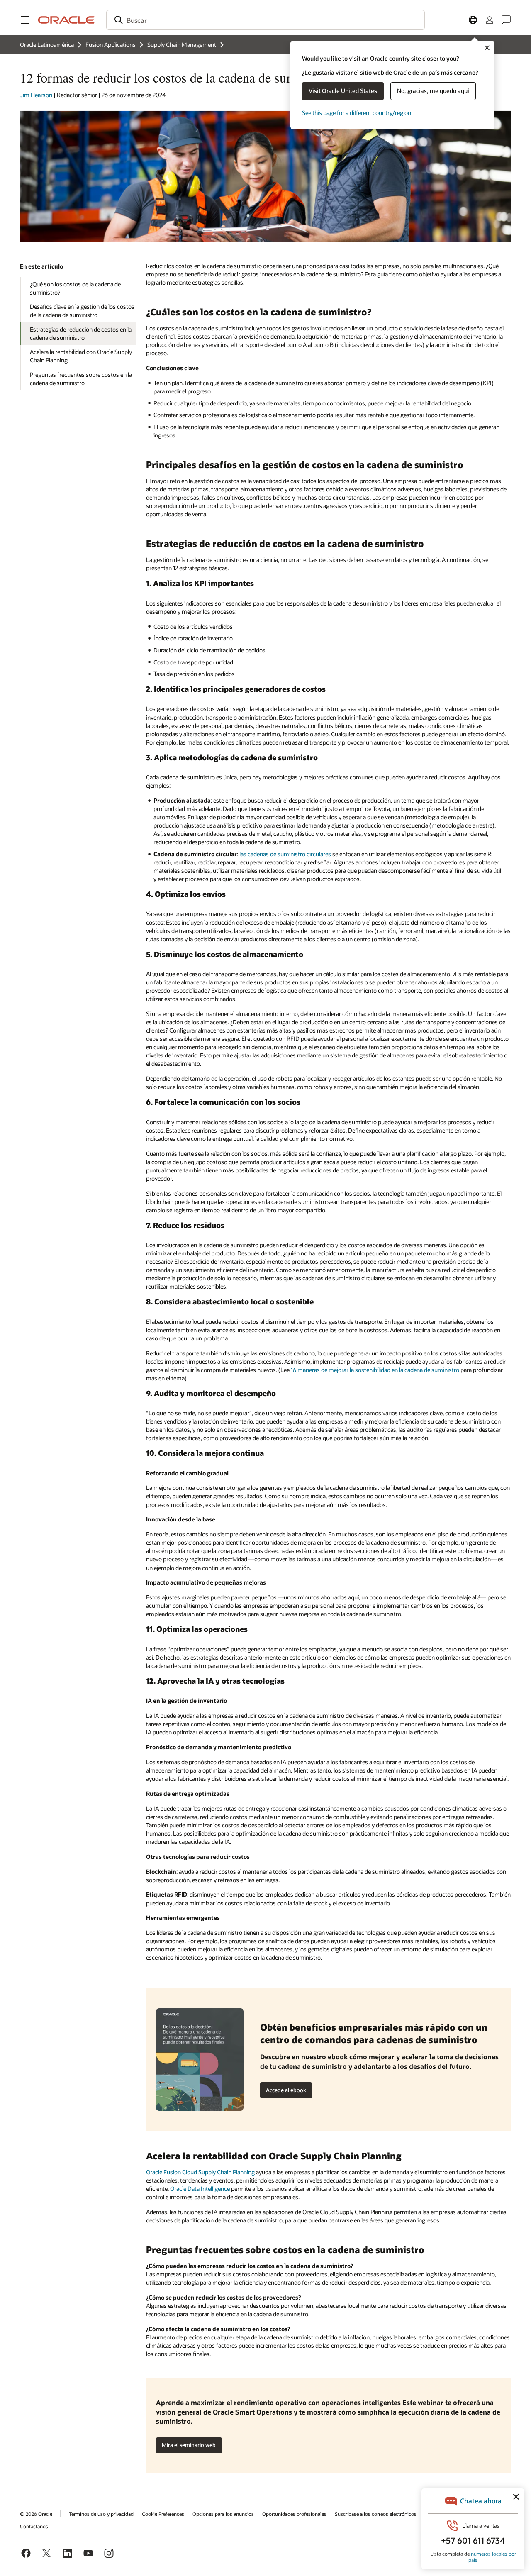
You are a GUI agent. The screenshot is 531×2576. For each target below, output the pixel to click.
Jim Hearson (36, 95)
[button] (25, 20)
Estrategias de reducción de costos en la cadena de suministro (81, 333)
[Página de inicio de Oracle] (66, 20)
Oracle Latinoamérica (47, 45)
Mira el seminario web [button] (189, 2445)
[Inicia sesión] (490, 20)
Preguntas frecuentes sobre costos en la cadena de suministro (81, 379)
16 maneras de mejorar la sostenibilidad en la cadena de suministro (375, 1370)
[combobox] (265, 20)
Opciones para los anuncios (223, 2514)
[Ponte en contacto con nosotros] (506, 20)
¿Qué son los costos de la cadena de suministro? (75, 288)
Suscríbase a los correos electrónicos (376, 2514)
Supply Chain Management (182, 45)
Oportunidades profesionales (294, 2514)
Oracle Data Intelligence (200, 2189)
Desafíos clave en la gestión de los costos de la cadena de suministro (82, 311)
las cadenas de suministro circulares (285, 854)
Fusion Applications (111, 45)
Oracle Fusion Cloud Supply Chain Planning (200, 2172)
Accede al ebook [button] (286, 2090)
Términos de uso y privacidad (101, 2514)
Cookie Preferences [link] (163, 2514)
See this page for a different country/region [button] (357, 113)
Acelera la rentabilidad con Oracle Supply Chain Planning (81, 356)
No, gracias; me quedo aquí (433, 91)
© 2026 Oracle (36, 2514)
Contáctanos (34, 2526)
